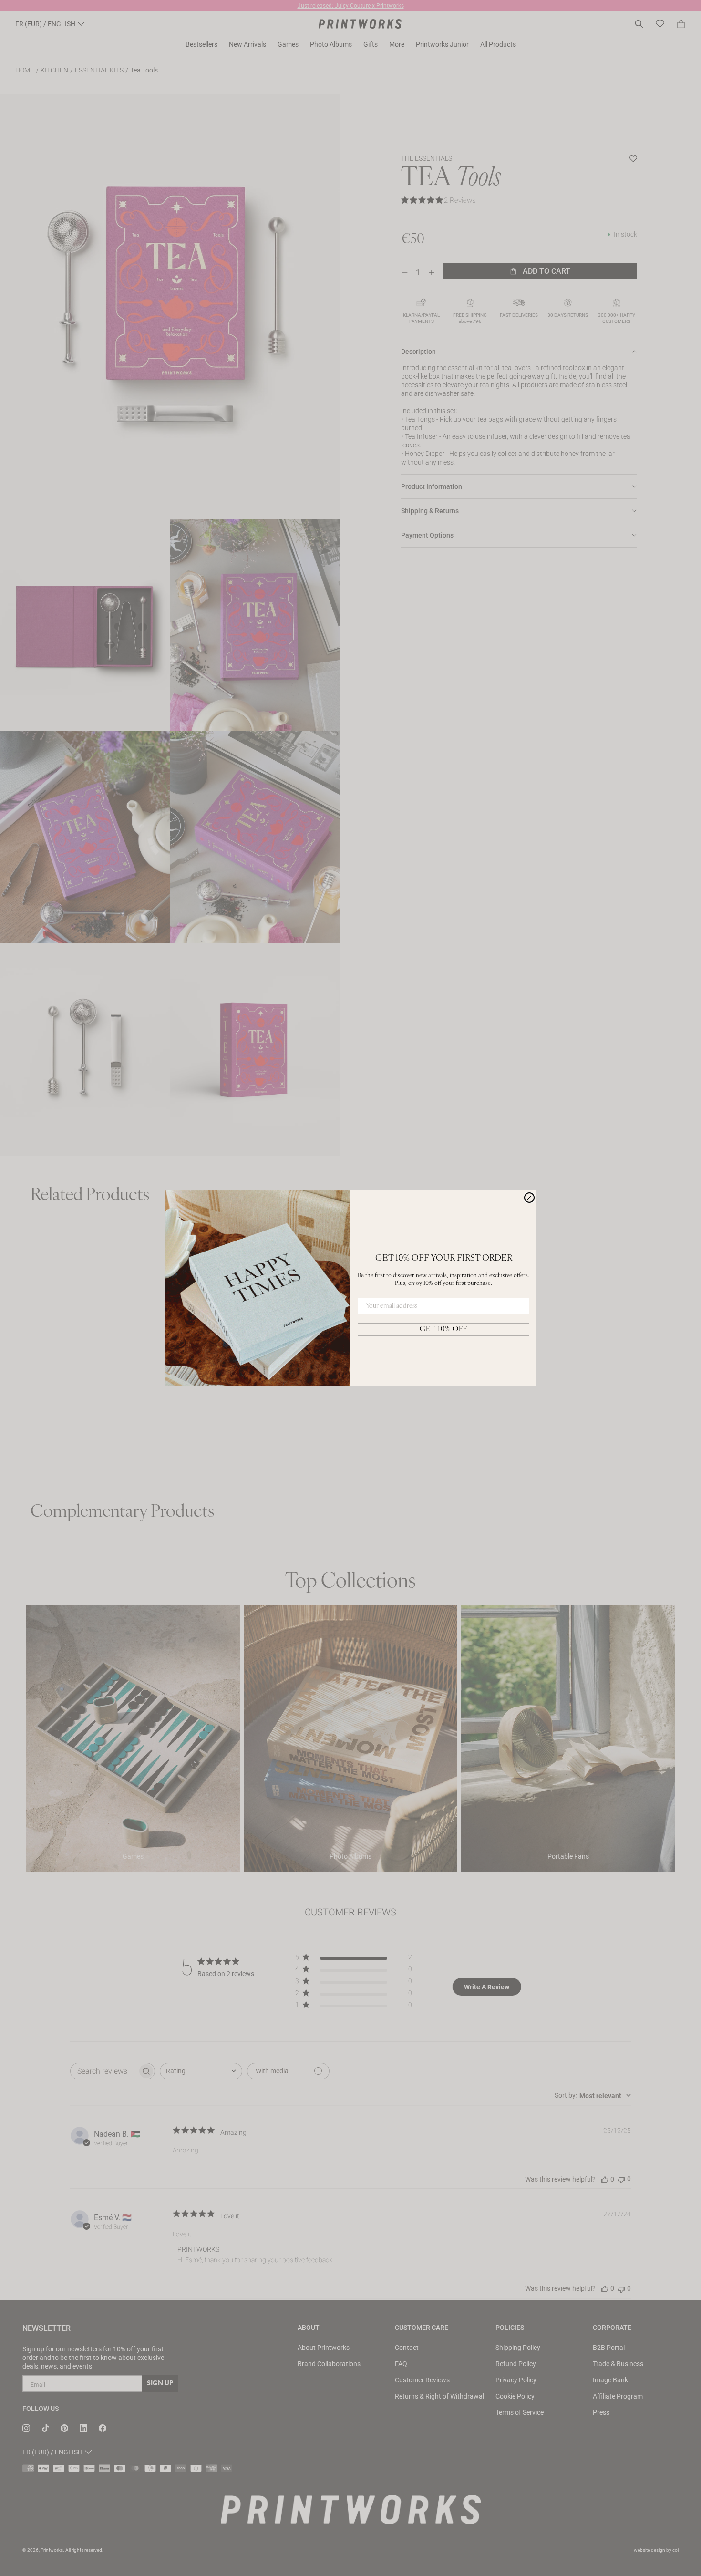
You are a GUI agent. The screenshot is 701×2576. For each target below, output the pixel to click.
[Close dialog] (529, 1198)
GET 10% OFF (443, 1329)
